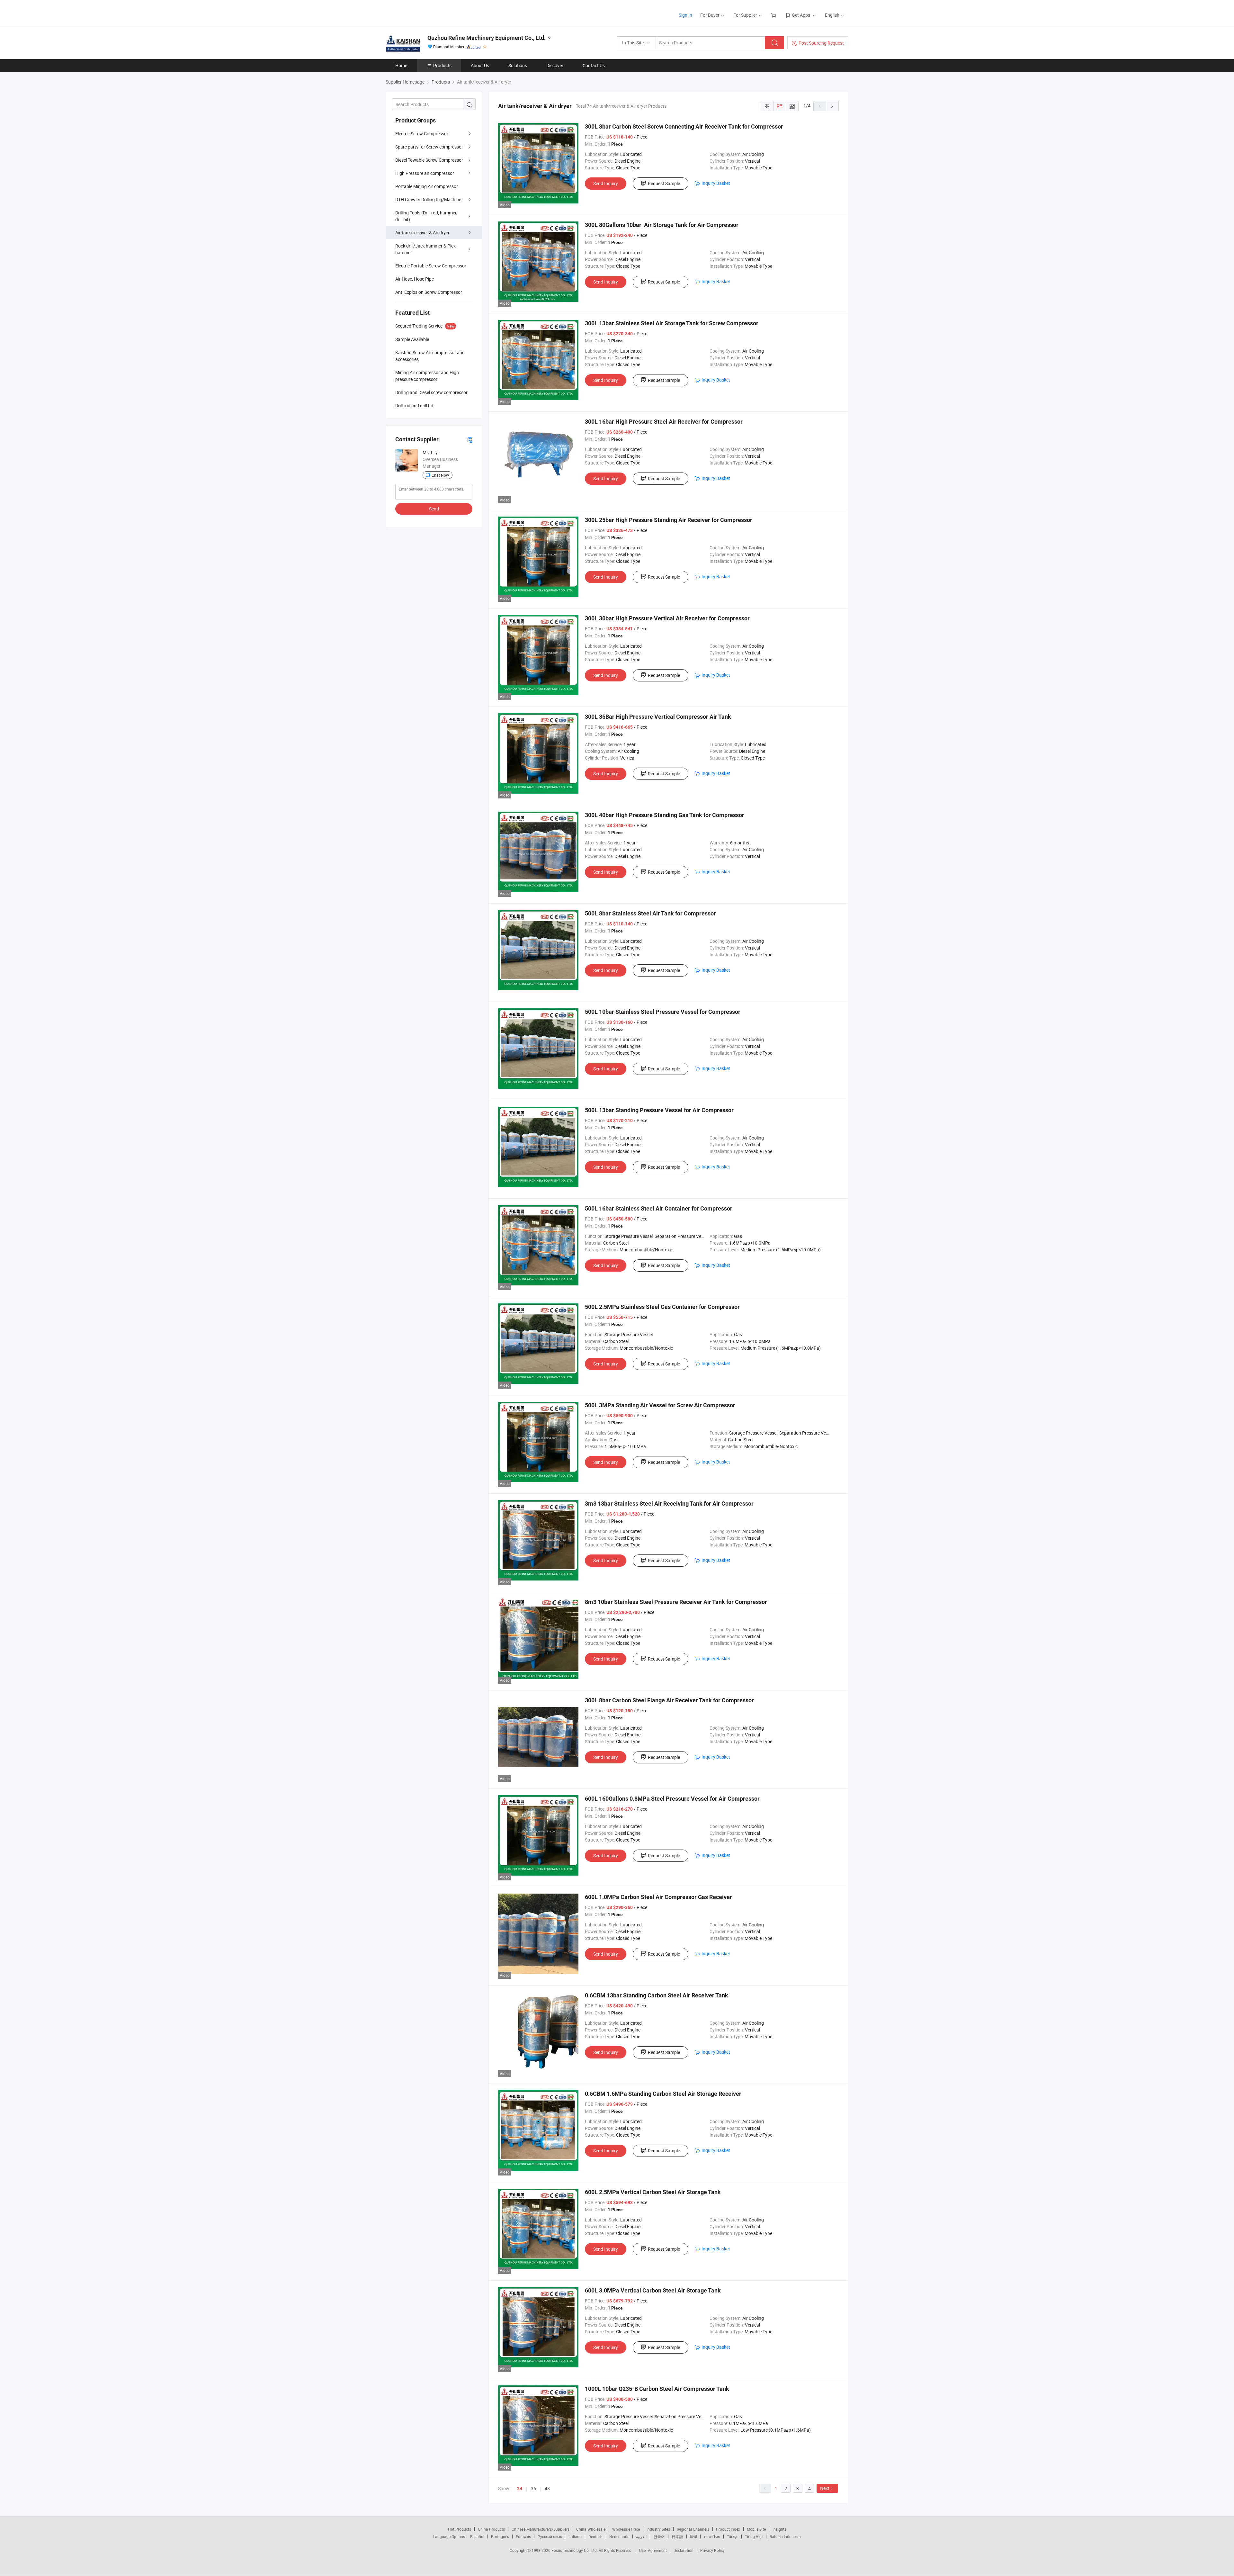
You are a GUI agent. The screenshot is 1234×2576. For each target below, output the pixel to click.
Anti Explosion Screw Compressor (429, 292)
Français (523, 2536)
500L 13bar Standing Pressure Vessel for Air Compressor (659, 1110)
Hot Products (460, 2529)
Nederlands (619, 2536)
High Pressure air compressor (425, 173)
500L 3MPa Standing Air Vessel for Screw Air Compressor (660, 1405)
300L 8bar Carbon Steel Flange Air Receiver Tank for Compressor (669, 1700)
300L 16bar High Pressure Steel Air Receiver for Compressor (664, 422)
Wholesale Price (626, 2529)
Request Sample (664, 183)
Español (477, 2536)
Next (825, 2488)
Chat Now (440, 475)
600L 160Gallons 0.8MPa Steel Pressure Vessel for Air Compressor (672, 1799)
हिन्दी (693, 2536)
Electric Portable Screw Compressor (431, 266)
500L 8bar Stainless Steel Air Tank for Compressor (650, 913)
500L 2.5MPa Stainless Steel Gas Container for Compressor (662, 1307)
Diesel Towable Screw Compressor (429, 160)
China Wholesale (591, 2529)
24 (520, 2489)
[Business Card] (470, 440)
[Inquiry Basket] (774, 15)
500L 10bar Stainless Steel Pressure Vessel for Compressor (663, 1012)
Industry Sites (658, 2529)
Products (442, 65)
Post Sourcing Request (821, 43)
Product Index (728, 2529)
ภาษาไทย (712, 2536)
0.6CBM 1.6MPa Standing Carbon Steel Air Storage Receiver (663, 2094)
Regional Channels (693, 2529)
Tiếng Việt (754, 2536)
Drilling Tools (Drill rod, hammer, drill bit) (426, 216)
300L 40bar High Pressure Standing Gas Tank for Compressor (665, 815)
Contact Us (594, 65)
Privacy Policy (712, 2550)
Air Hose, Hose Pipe (415, 279)
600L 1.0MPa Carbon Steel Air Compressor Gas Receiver (658, 1897)
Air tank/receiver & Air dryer (422, 233)
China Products (491, 2529)
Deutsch (595, 2536)
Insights (779, 2529)
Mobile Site (756, 2529)
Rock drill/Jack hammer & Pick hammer (425, 249)
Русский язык (550, 2536)
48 (547, 2488)
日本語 (677, 2536)
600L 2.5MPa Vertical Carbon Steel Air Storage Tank (653, 2192)
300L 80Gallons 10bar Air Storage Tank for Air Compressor (662, 225)
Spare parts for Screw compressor (429, 147)
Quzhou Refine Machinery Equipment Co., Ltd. (487, 38)
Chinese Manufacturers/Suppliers (541, 2529)
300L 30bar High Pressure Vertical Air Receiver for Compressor (667, 618)
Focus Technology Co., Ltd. (575, 2550)
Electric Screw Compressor (422, 134)
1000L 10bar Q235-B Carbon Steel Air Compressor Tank (657, 2389)
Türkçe (733, 2536)
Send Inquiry (606, 183)
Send (434, 509)
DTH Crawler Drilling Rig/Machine (428, 199)
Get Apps (801, 15)
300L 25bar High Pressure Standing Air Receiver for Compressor (669, 520)
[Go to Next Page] (832, 106)
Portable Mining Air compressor (427, 186)
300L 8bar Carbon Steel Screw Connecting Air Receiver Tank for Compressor (684, 126)
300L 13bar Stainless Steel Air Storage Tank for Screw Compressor (672, 323)
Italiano (575, 2536)
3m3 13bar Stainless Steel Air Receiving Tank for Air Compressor (669, 1504)
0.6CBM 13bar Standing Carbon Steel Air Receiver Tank (657, 1995)
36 (533, 2488)
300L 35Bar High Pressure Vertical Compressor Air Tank (658, 717)
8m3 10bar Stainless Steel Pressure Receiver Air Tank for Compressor (676, 1602)
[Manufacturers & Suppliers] (427, 13)
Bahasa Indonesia (785, 2536)
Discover (555, 65)
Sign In (685, 15)
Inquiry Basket (716, 183)
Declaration (684, 2550)
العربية (641, 2536)
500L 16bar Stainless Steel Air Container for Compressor (659, 1208)
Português (500, 2536)
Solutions (518, 65)
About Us (480, 65)
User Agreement (653, 2550)
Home (401, 65)
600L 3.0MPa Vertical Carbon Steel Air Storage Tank (653, 2290)
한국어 (659, 2536)
